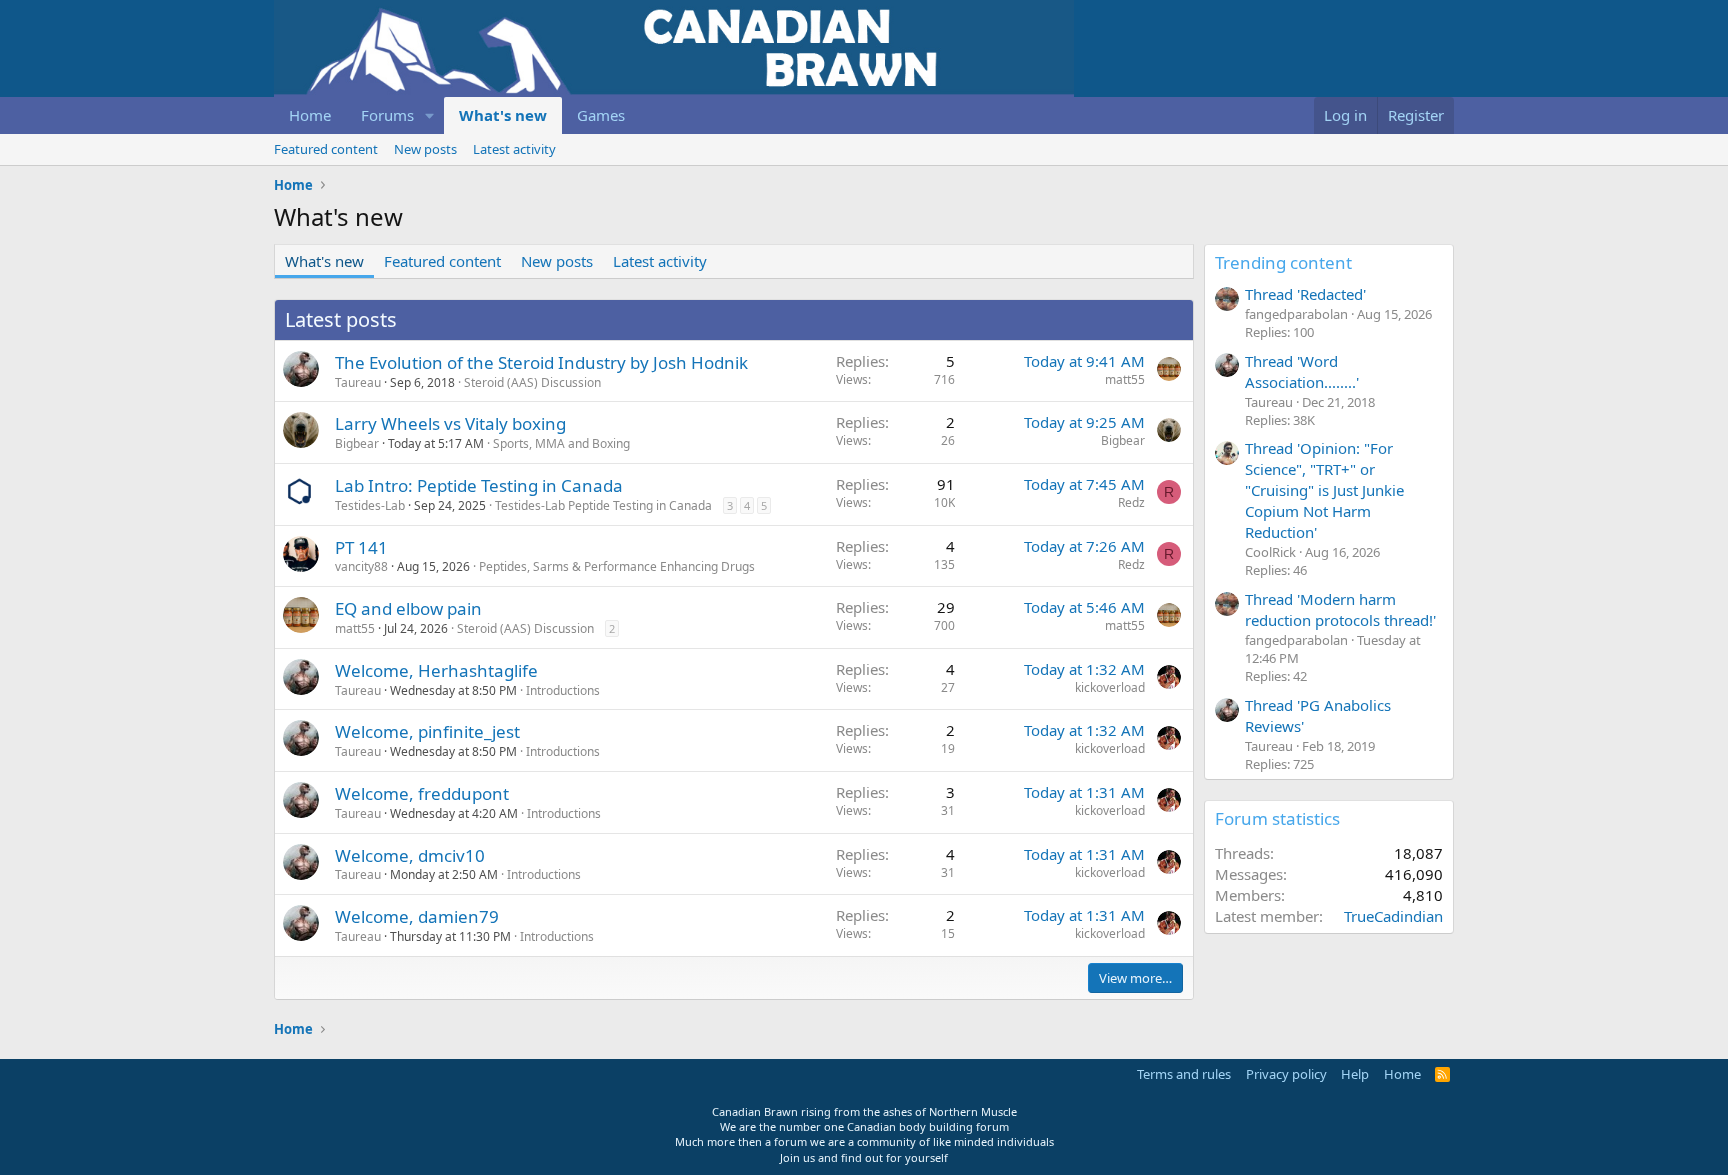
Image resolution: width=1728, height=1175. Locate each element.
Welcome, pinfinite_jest (427, 731)
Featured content (326, 149)
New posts (425, 149)
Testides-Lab (370, 505)
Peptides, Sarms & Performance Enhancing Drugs (617, 566)
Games (601, 115)
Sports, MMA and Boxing (561, 443)
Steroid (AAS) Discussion (532, 382)
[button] (430, 115)
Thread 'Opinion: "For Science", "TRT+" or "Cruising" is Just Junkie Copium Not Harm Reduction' (1324, 490)
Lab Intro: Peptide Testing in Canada (479, 485)
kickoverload (1110, 687)
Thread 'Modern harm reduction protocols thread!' (1340, 609)
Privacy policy (1286, 1074)
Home (310, 115)
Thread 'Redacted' (1305, 294)
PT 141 (361, 547)
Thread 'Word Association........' (1302, 371)
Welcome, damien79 (417, 916)
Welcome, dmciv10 (410, 855)
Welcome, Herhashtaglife (436, 670)
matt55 (1125, 379)
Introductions (563, 690)
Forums (387, 115)
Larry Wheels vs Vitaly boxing (450, 423)
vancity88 (361, 566)
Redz (1131, 502)
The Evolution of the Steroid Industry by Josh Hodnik (541, 362)
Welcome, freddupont (422, 793)
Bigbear (357, 443)
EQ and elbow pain (408, 608)
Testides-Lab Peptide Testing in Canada (603, 505)
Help (1355, 1074)
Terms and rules (1184, 1074)
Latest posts (341, 319)
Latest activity (514, 149)
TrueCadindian (1393, 916)
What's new (503, 115)
